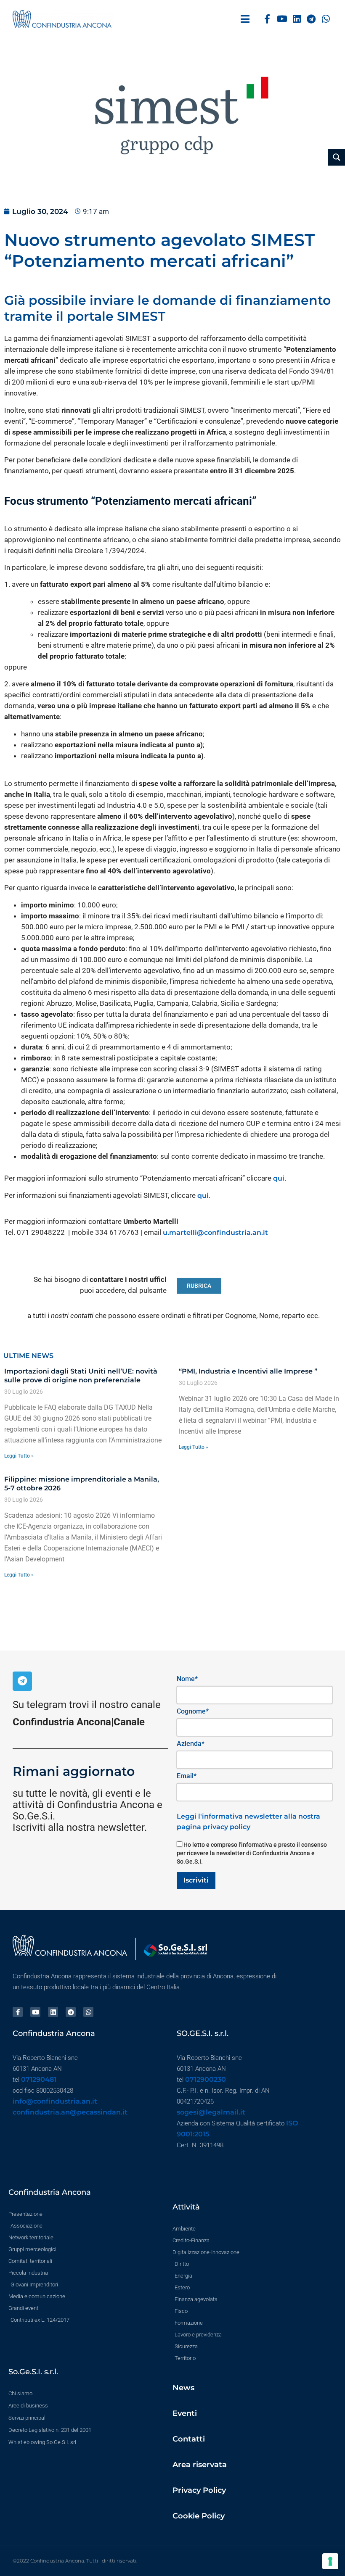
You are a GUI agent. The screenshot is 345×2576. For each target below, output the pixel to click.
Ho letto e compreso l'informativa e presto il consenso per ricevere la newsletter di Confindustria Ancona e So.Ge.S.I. (252, 1853)
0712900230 (206, 2079)
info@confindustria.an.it (55, 2101)
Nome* (187, 1679)
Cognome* (193, 1711)
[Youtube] (282, 19)
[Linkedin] (297, 19)
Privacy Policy (199, 2490)
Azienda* (191, 1744)
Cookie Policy (199, 2516)
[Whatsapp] (326, 19)
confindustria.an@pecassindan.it (70, 2112)
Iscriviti (196, 1880)
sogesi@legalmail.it (211, 2112)
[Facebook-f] (267, 19)
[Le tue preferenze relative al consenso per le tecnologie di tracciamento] (330, 2561)
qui (279, 1178)
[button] (245, 19)
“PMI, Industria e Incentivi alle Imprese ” (248, 1371)
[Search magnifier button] (337, 157)
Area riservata (200, 2465)
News (183, 2388)
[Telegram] (311, 19)
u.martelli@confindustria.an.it (215, 1233)
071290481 (39, 2079)
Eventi (185, 2413)
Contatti (189, 2439)
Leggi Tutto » (19, 1456)
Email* (187, 1776)
